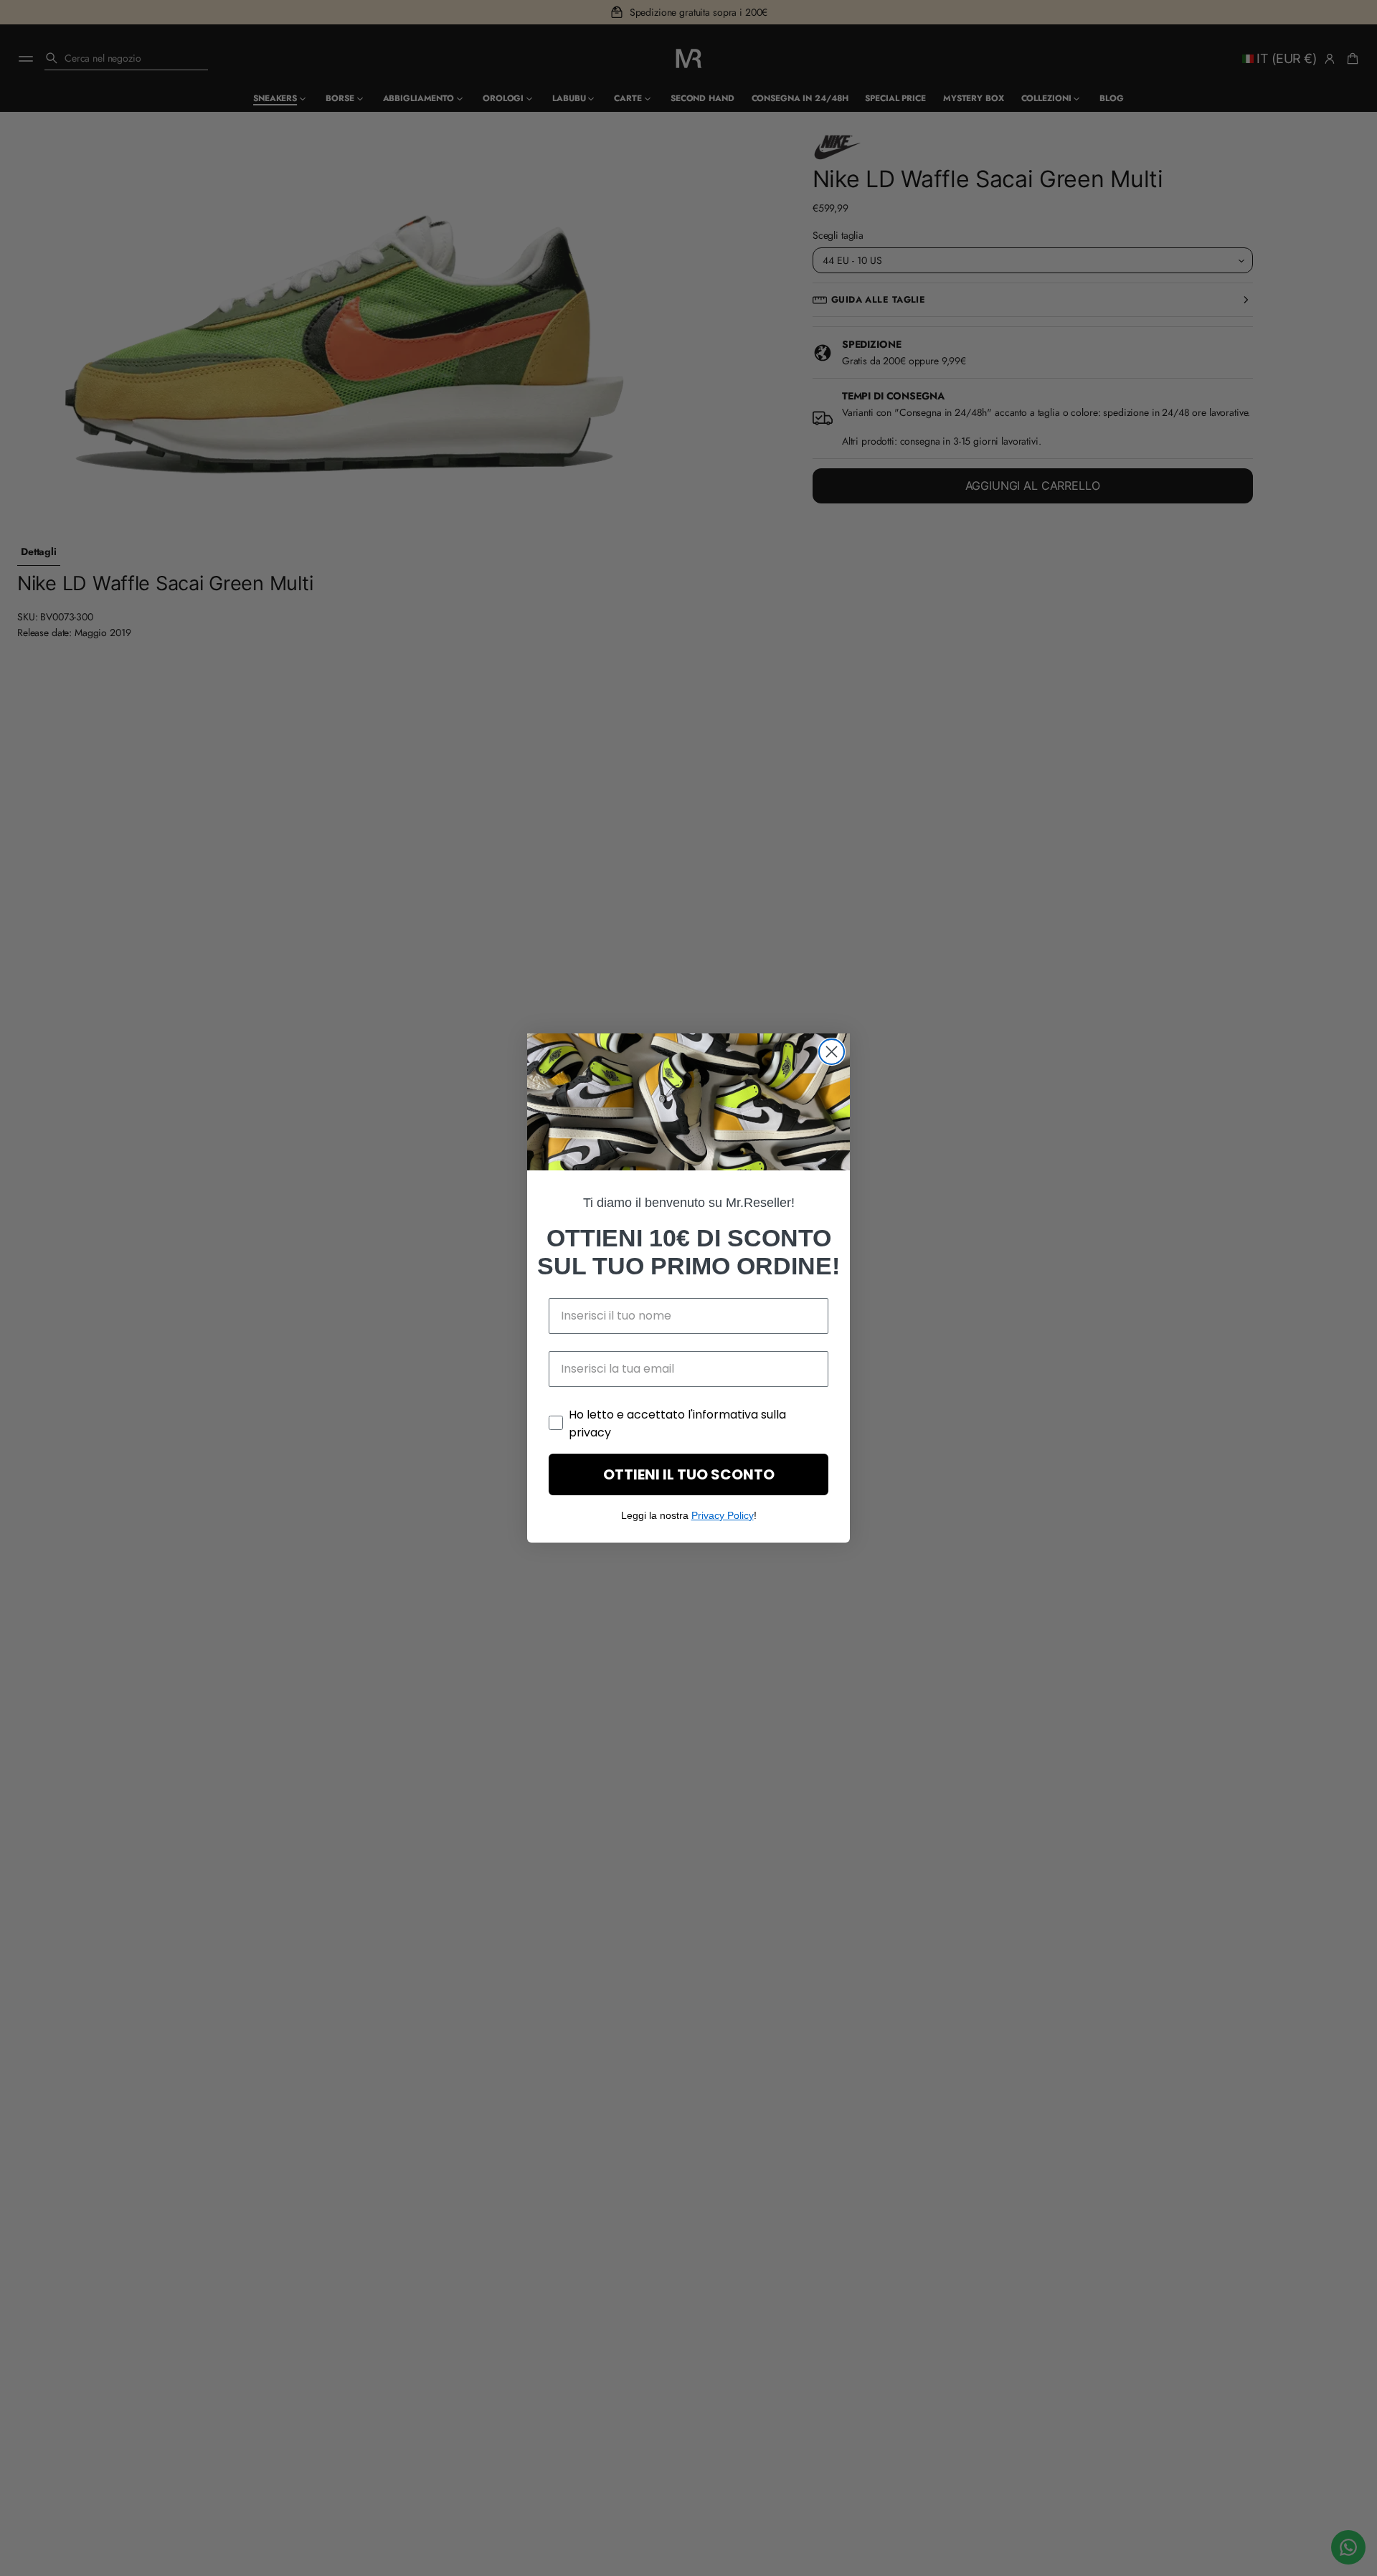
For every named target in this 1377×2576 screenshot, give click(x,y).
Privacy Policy (723, 1515)
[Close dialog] (832, 1052)
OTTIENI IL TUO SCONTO (689, 1474)
